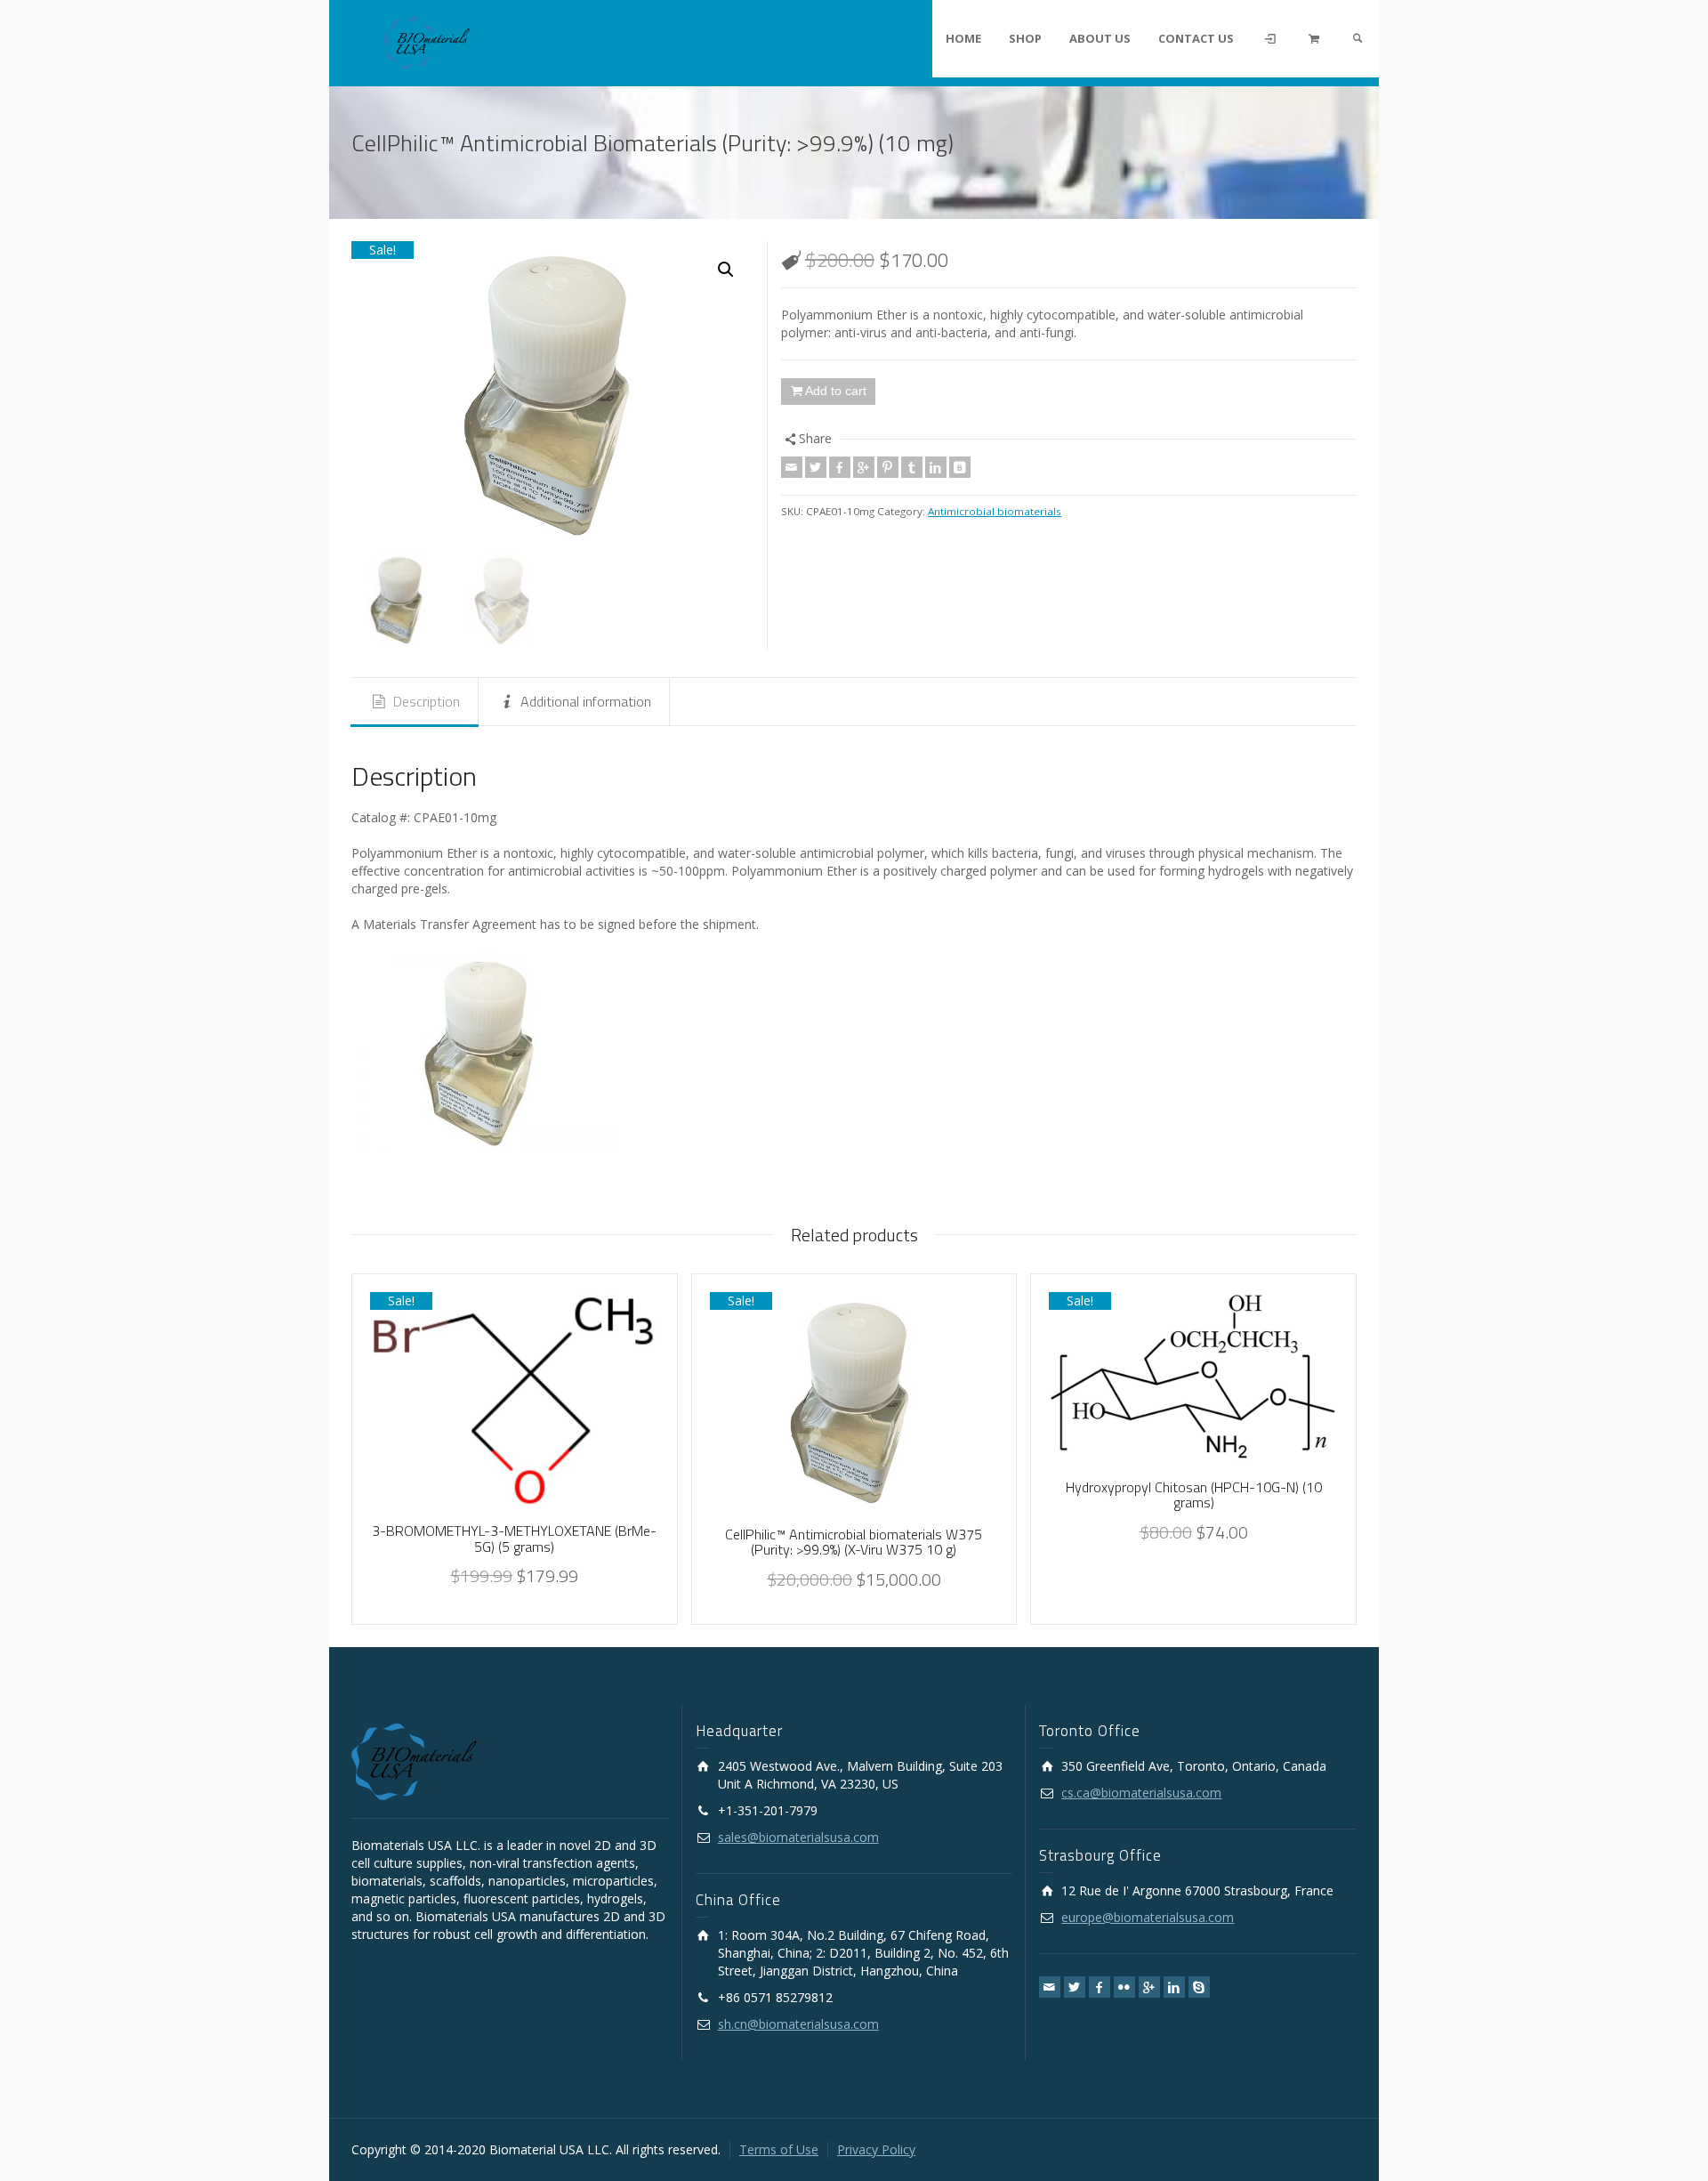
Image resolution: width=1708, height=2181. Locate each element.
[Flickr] (1124, 1987)
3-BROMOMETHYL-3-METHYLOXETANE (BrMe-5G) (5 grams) (514, 1539)
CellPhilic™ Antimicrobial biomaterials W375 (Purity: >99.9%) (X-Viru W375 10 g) (854, 1542)
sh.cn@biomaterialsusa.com (798, 2024)
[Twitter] (816, 467)
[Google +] (864, 467)
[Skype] (1199, 1987)
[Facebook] (840, 467)
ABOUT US (1100, 38)
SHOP (1025, 38)
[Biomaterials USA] (427, 41)
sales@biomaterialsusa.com (798, 1837)
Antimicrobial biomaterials (995, 511)
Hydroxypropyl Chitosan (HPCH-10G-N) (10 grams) (1194, 1495)
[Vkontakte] (960, 467)
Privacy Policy (876, 2149)
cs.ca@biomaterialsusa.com (1141, 1793)
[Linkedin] (936, 467)
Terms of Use (779, 2149)
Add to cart (836, 391)
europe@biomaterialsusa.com (1148, 1917)
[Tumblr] (912, 467)
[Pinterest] (888, 467)
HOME (963, 38)
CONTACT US (1196, 38)
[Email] (792, 467)
